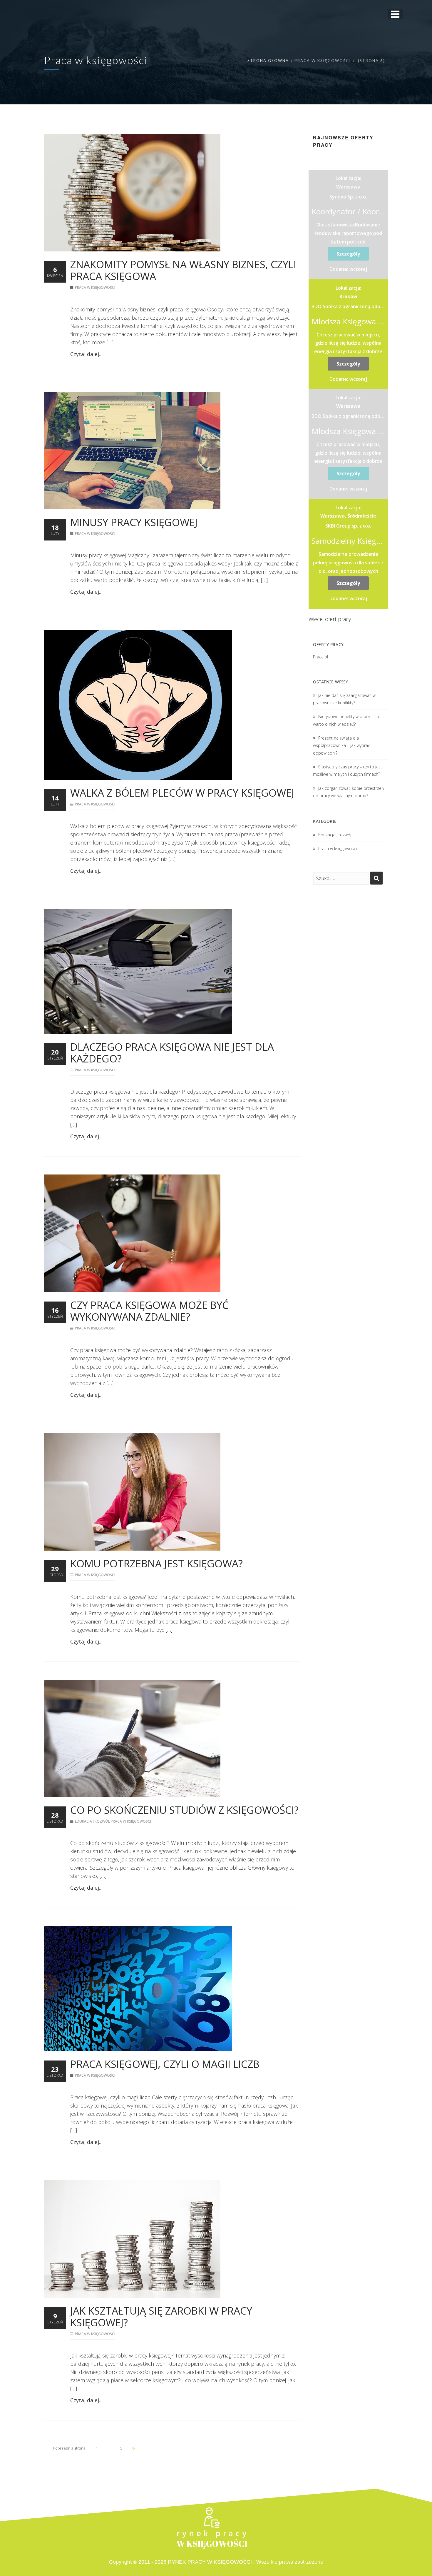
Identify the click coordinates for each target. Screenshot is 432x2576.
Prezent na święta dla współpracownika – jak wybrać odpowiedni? (341, 745)
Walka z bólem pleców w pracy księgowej (182, 793)
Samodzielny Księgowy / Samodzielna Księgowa (348, 541)
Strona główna (268, 61)
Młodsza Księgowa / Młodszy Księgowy (348, 321)
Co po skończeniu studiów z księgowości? (184, 1810)
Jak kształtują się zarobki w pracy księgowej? (161, 2316)
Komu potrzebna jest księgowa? (156, 1563)
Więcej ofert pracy (330, 619)
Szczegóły (348, 254)
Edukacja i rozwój (92, 1821)
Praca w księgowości (95, 287)
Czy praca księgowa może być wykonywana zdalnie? (149, 1311)
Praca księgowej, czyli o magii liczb (165, 2064)
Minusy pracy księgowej (134, 522)
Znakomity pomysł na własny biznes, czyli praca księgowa (183, 270)
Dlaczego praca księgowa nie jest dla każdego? (172, 1053)
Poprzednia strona (69, 2448)
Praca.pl (320, 657)
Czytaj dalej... (86, 354)
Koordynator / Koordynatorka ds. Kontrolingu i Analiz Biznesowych (348, 211)
